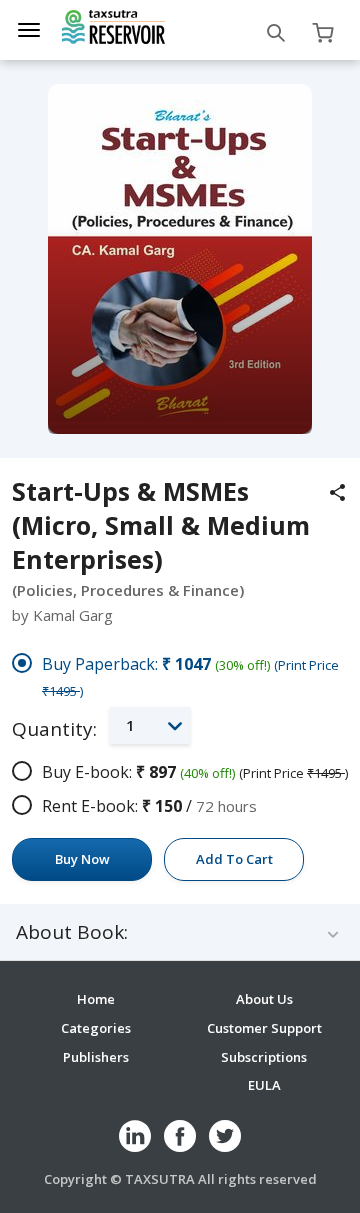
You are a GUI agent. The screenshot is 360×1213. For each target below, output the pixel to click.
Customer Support (264, 1028)
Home (96, 999)
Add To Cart (234, 859)
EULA (264, 1085)
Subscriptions (264, 1057)
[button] (150, 725)
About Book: (72, 932)
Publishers (96, 1057)
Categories (96, 1028)
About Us (264, 999)
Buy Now (82, 859)
